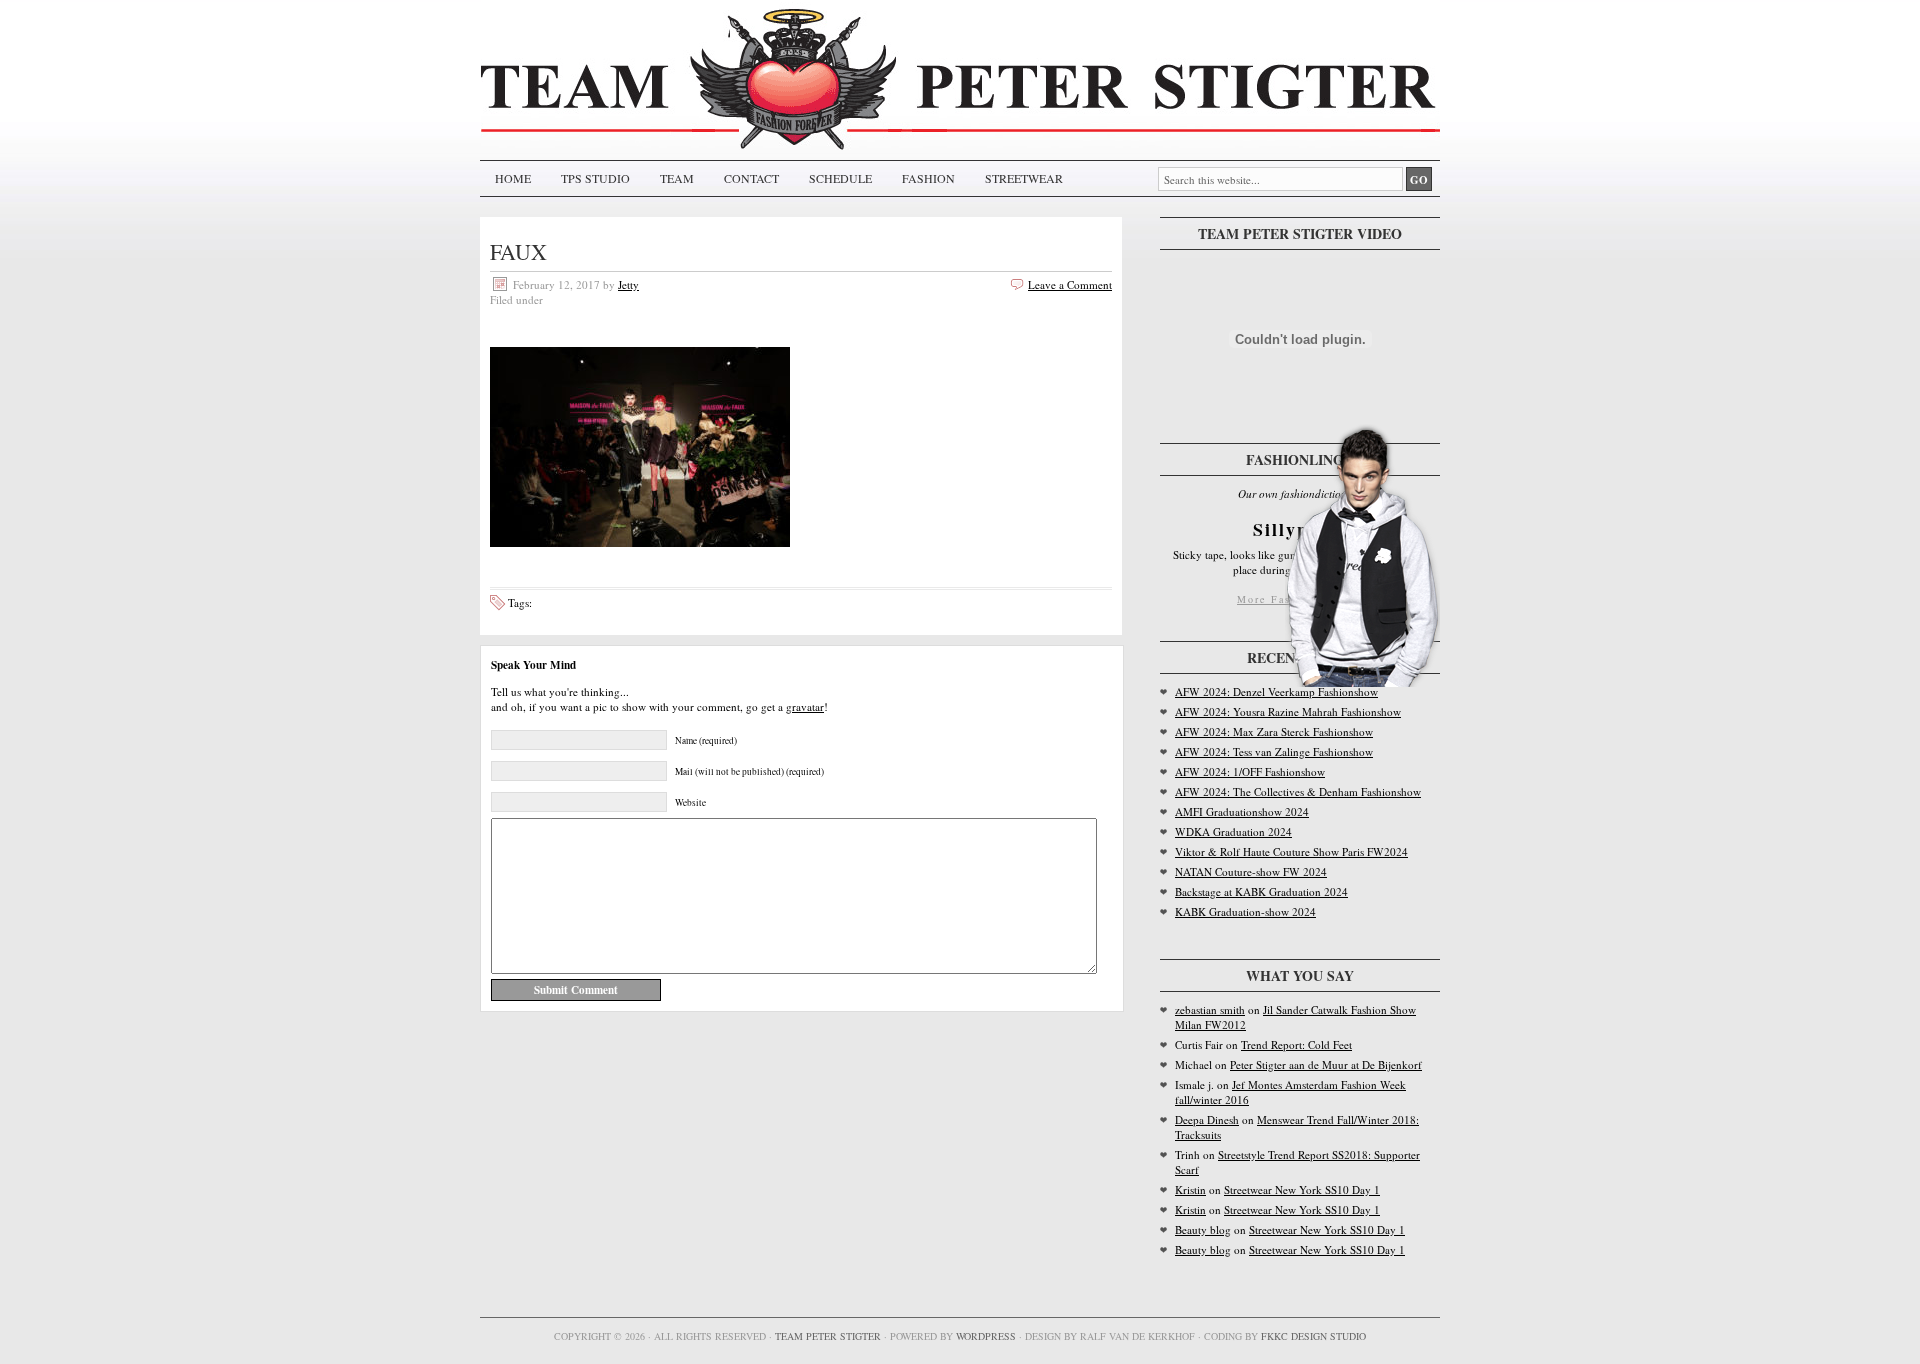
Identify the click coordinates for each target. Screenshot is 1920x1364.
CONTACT (751, 178)
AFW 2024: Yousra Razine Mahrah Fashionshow (1288, 711)
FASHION (928, 178)
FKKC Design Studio (1313, 1336)
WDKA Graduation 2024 (1233, 831)
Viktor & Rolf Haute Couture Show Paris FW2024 (1291, 851)
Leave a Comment (1070, 284)
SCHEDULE (840, 178)
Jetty (628, 284)
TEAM (677, 178)
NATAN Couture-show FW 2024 (1251, 871)
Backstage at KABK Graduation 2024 (1261, 891)
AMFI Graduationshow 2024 (1242, 811)
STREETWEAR (1024, 178)
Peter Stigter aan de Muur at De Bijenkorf (1326, 1064)
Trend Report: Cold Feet (1296, 1044)
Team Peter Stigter (828, 1336)
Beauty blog (1203, 1229)
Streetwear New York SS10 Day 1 (1302, 1189)
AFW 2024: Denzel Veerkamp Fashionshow (1276, 691)
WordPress (986, 1336)
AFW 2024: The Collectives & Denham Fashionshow (1298, 791)
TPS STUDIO (595, 178)
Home (513, 178)
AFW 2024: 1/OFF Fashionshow (1250, 771)
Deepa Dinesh (1207, 1119)
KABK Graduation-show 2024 (1245, 911)
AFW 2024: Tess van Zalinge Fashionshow (1274, 751)
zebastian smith (1210, 1009)
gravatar (805, 706)
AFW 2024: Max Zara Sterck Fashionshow (1274, 731)
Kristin (1190, 1189)
